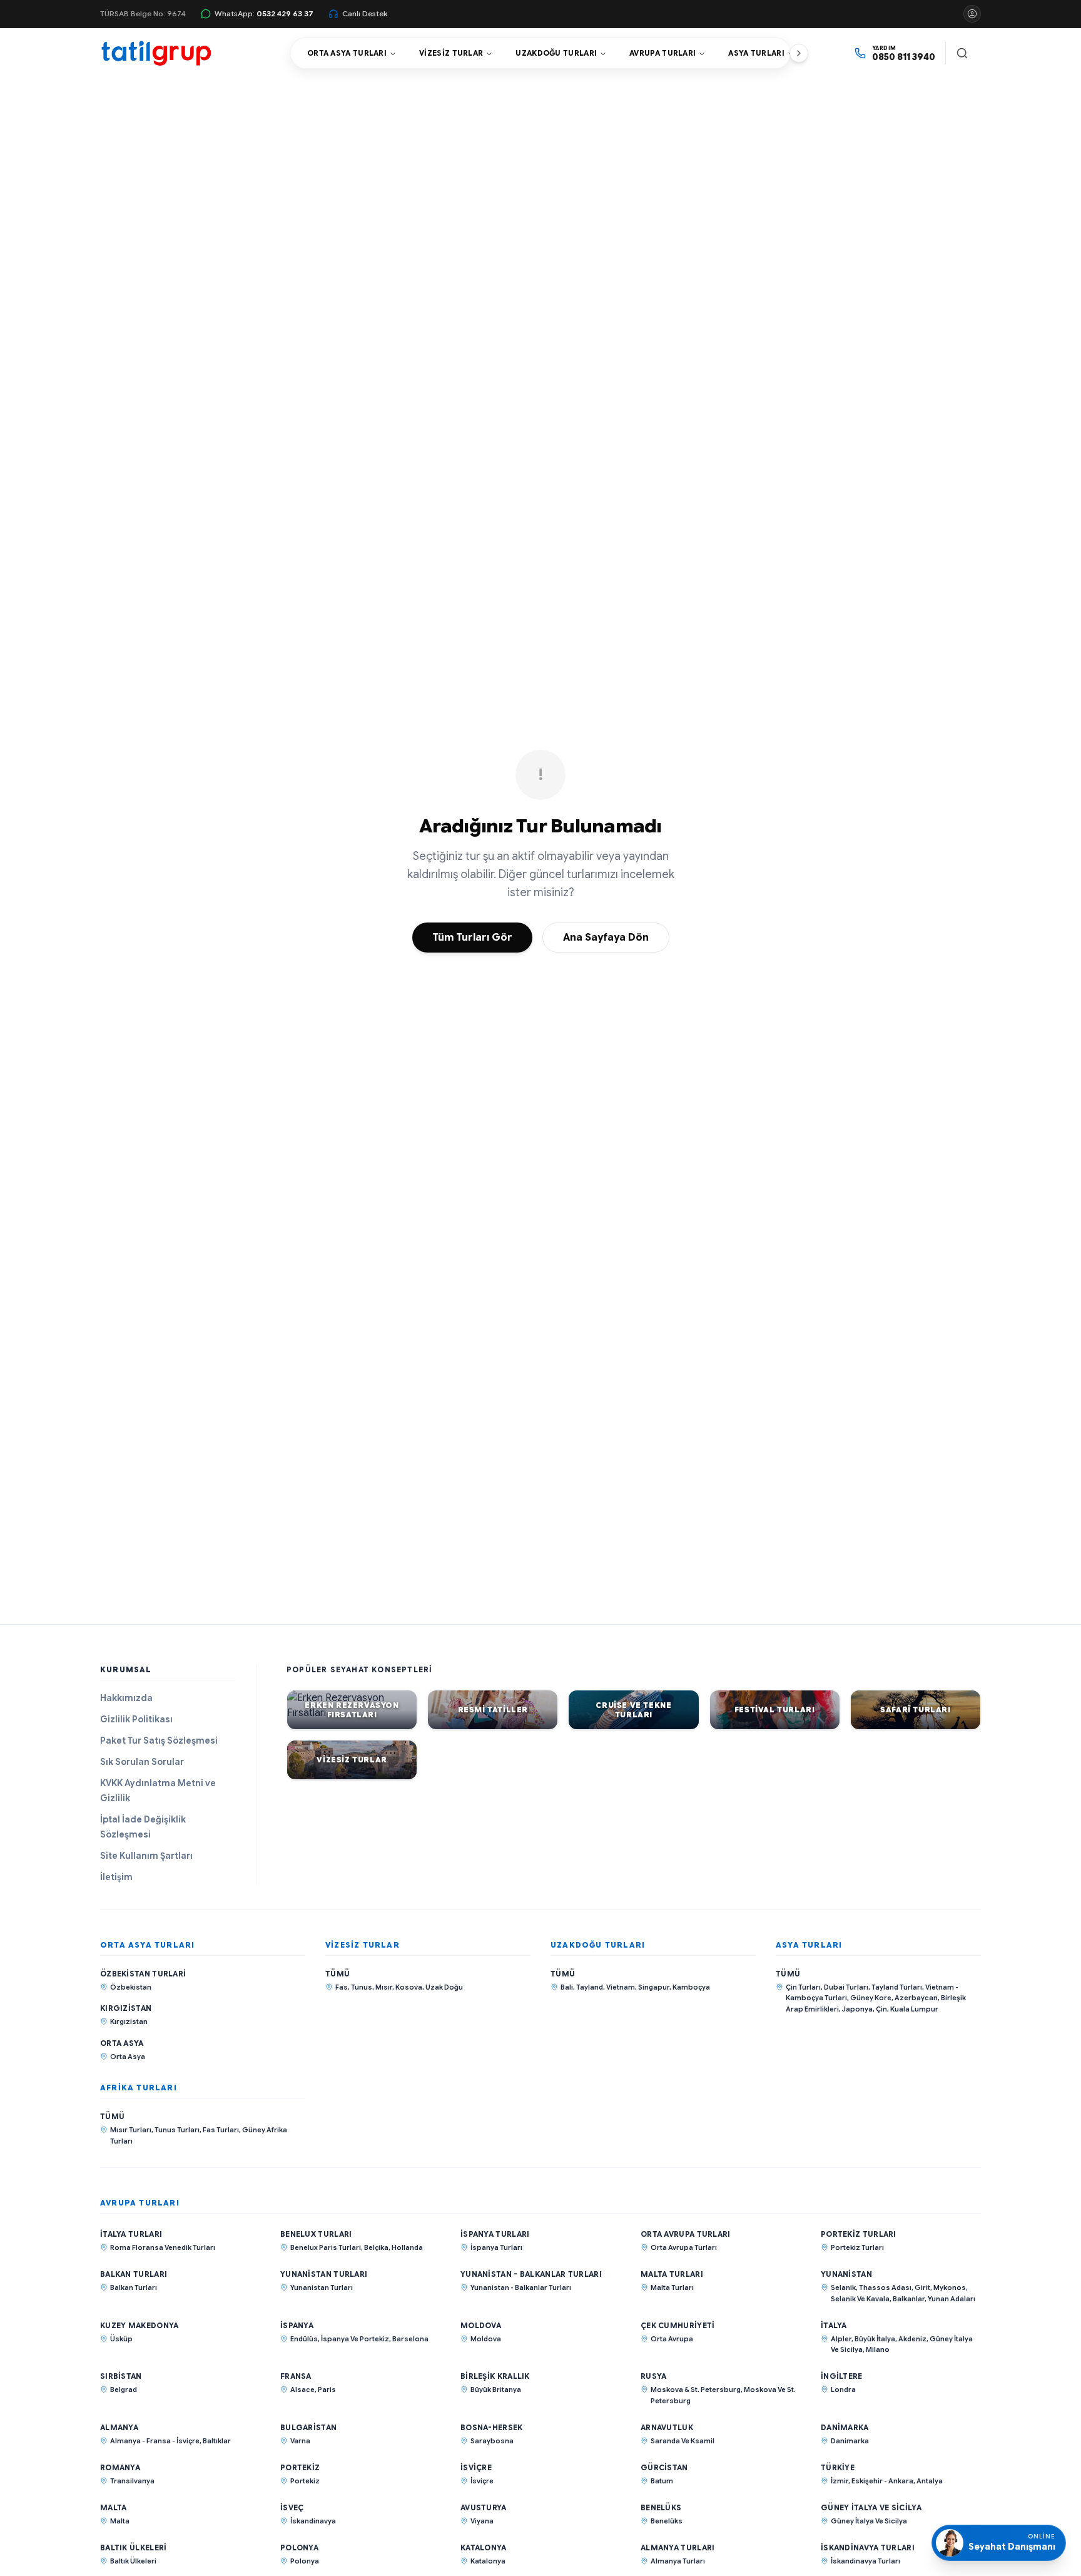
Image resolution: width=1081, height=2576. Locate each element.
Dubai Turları (846, 1987)
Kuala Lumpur (914, 2009)
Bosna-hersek (492, 2427)
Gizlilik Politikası (136, 1719)
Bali (567, 1987)
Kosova (409, 1987)
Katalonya (484, 2548)
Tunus (362, 1987)
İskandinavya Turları (868, 2548)
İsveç (292, 2507)
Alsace (302, 2389)
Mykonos (950, 2287)
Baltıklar (217, 2441)
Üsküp (121, 2339)
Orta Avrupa (672, 2339)
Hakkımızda (126, 1698)
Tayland (590, 1987)
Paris (327, 2389)
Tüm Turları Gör (472, 938)
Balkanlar (909, 2299)
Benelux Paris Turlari (326, 2247)
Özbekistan (131, 1987)
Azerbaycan (916, 1998)
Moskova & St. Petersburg (696, 2389)
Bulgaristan (308, 2427)
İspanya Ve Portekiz (355, 2339)
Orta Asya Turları (347, 53)
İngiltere (842, 2376)
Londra (843, 2389)
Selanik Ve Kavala (860, 2299)
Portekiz (300, 2467)
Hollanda (407, 2247)
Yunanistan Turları (324, 2274)
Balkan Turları (134, 2274)
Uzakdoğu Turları (556, 53)
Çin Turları (803, 1987)
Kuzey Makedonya (140, 2325)
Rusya (654, 2376)
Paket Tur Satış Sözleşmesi (159, 1740)
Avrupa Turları (662, 53)
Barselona (410, 2339)
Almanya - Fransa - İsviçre (155, 2441)
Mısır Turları (131, 2130)
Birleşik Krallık (495, 2376)
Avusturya (484, 2507)
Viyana (482, 2521)
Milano (878, 2349)
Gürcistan (664, 2467)
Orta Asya (122, 2043)
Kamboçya (691, 1987)
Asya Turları (756, 53)
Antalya (930, 2481)
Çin (881, 2009)
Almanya (119, 2427)
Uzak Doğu (444, 1987)
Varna (300, 2441)
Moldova (481, 2325)
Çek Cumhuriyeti (678, 2325)
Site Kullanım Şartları (146, 1856)
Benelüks (661, 2507)
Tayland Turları (897, 1987)
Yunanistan (846, 2274)
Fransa (296, 2376)
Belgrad (124, 2389)
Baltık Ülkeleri (134, 2548)
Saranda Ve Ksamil (683, 2441)
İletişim (116, 1877)
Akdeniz (912, 2339)
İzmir (840, 2481)
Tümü (337, 1974)
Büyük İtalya (875, 2339)
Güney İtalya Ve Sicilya (871, 2507)
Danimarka (845, 2427)
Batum (662, 2481)
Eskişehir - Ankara (882, 2481)
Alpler (841, 2339)
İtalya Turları (131, 2234)
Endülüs (304, 2339)
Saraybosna (492, 2441)
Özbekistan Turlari (143, 1974)
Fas (342, 1987)
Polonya (299, 2548)
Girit (922, 2287)
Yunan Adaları (952, 2299)
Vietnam (621, 1987)
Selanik (843, 2287)
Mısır (384, 1987)
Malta (114, 2507)
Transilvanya (132, 2481)
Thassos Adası (885, 2287)
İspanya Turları (495, 2234)
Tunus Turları (177, 2130)
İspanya (297, 2325)
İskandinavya (313, 2521)
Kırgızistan (126, 2008)
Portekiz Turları (859, 2234)
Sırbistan (121, 2376)
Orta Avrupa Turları (686, 2234)
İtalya (834, 2325)
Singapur (654, 1987)
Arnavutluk (667, 2427)
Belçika (376, 2247)
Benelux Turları (316, 2234)
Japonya (857, 2009)
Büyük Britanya (496, 2389)
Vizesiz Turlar (451, 53)
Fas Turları (221, 2130)
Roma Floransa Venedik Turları (163, 2247)
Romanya (120, 2467)
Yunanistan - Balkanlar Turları (531, 2274)
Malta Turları (672, 2274)
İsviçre (476, 2467)
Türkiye (838, 2467)
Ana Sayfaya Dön (606, 938)
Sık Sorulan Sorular (142, 1762)
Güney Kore (871, 1998)
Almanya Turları (678, 2548)
